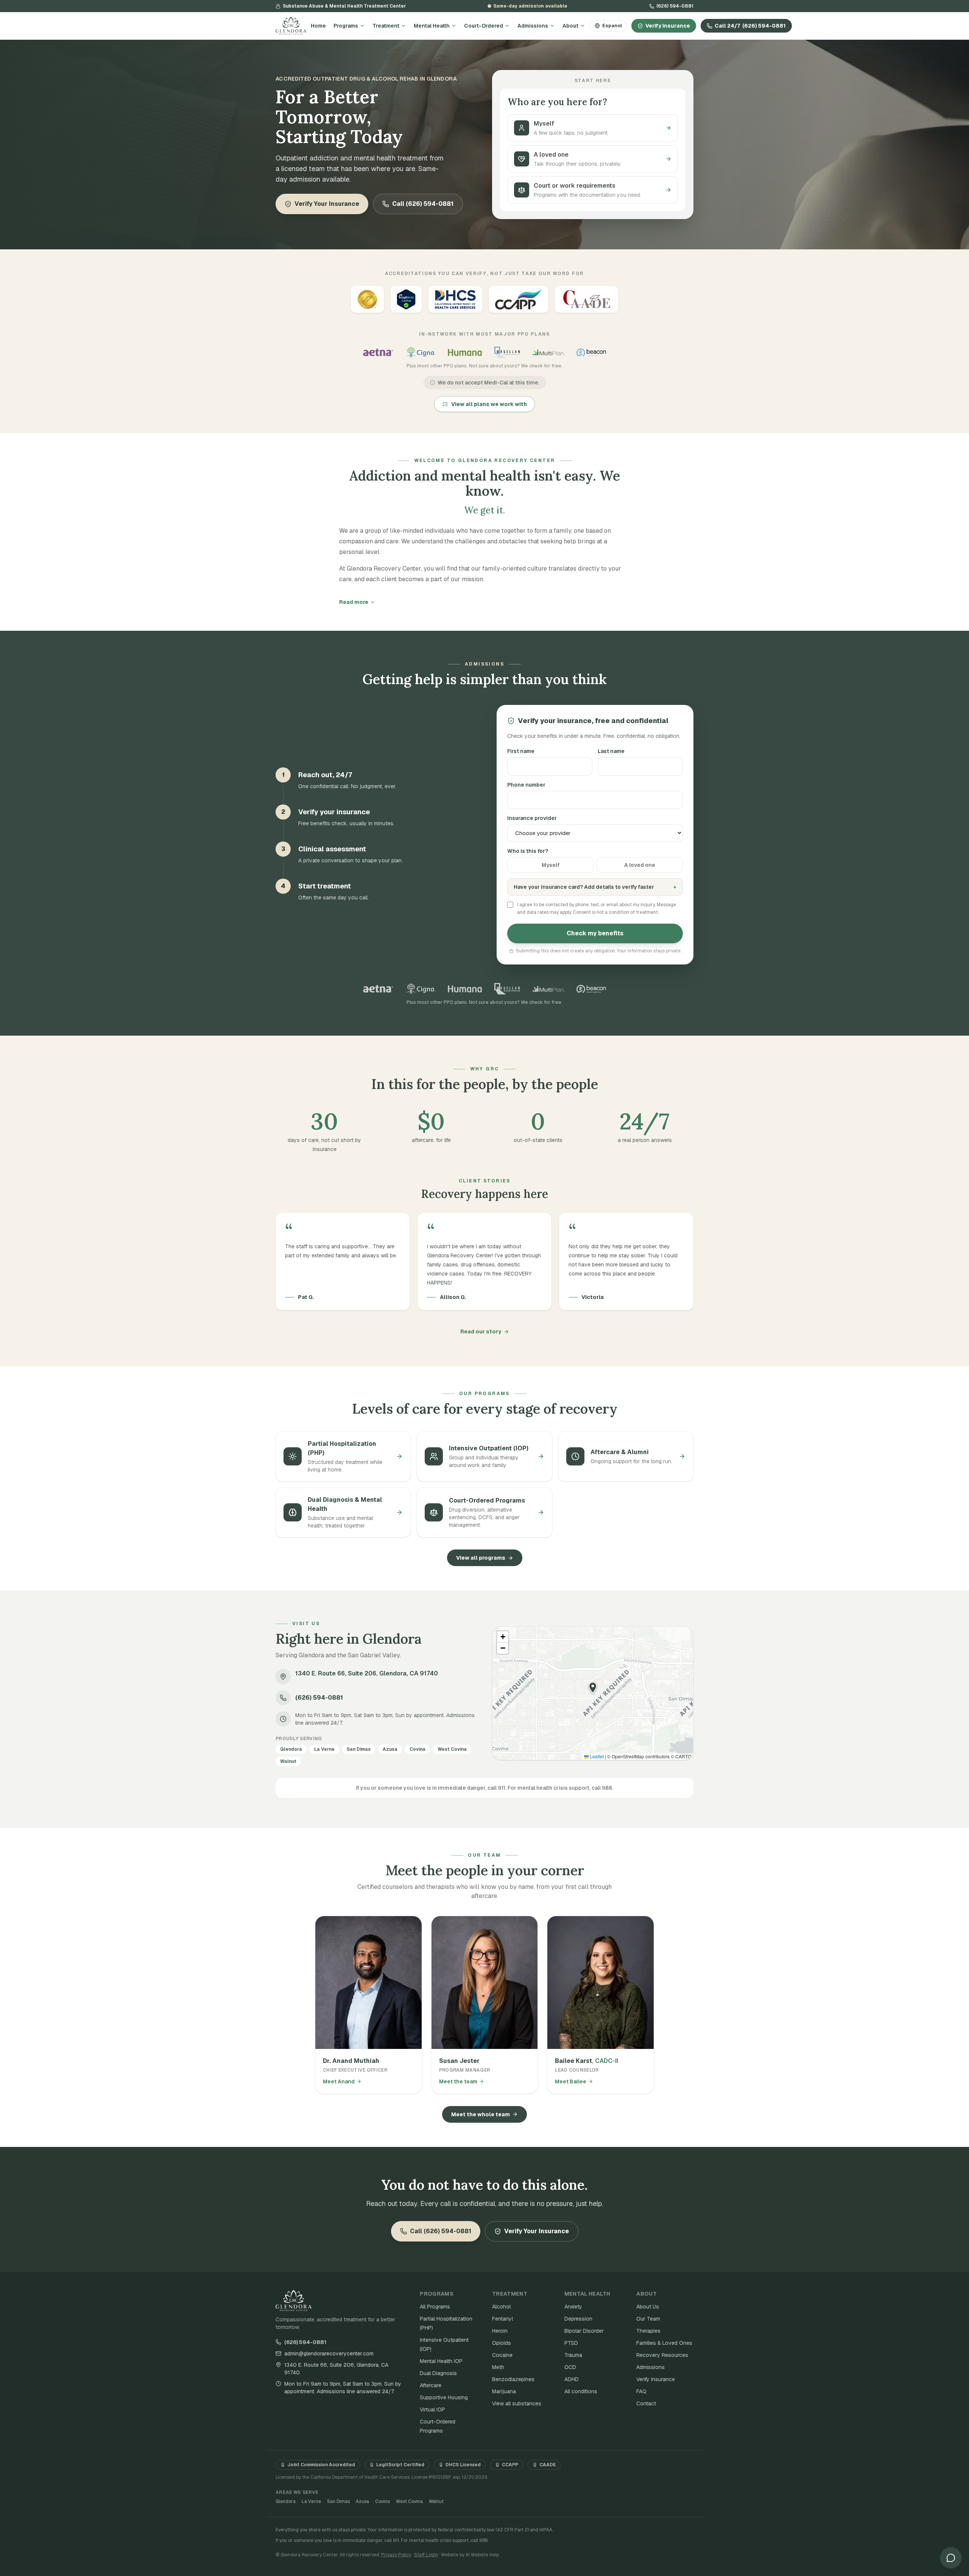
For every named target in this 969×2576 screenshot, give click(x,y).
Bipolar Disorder (584, 2331)
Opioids (502, 2343)
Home (318, 26)
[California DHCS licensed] (455, 299)
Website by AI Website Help (470, 2555)
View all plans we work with (489, 404)
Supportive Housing (444, 2397)
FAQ (641, 2391)
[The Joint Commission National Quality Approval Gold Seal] (367, 299)
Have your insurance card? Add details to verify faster (595, 887)
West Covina (409, 2501)
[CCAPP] (519, 299)
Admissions (533, 26)
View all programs (481, 1558)
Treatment (386, 26)
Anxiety (573, 2307)
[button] (593, 1688)
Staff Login (426, 2555)
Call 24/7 (750, 26)
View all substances (517, 2403)
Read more (354, 602)
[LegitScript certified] (406, 299)
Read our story (481, 1332)
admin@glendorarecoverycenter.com (329, 2354)
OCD (570, 2367)
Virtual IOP (432, 2410)
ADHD (572, 2379)
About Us (648, 2307)
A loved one (640, 865)
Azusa (362, 2501)
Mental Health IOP (441, 2361)
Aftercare (431, 2385)
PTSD (571, 2343)
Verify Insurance (668, 26)
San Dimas (338, 2501)
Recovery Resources (662, 2355)
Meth (498, 2367)
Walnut (436, 2501)
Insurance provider (532, 818)
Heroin (500, 2331)
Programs (346, 26)
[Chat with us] (951, 2558)
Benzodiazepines (513, 2379)
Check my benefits (595, 933)
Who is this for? (528, 851)
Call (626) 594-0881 (423, 204)
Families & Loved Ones (664, 2343)
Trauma (573, 2355)
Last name (611, 751)
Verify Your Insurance (327, 204)
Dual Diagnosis (438, 2373)
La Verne (311, 2501)
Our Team (648, 2319)
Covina (382, 2501)
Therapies (648, 2331)
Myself (551, 865)
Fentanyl (502, 2319)
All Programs (435, 2307)
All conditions (581, 2391)
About (570, 26)
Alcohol (501, 2307)
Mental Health (432, 26)
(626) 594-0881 (675, 6)
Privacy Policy (396, 2555)
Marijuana (504, 2391)
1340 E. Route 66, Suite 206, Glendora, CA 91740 (336, 2369)
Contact (646, 2403)
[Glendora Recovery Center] (291, 26)
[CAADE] (587, 299)
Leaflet (596, 1756)
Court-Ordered (484, 26)
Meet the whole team (481, 2114)
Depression (578, 2319)
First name (521, 751)
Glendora (286, 2501)
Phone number (526, 785)
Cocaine (502, 2355)
